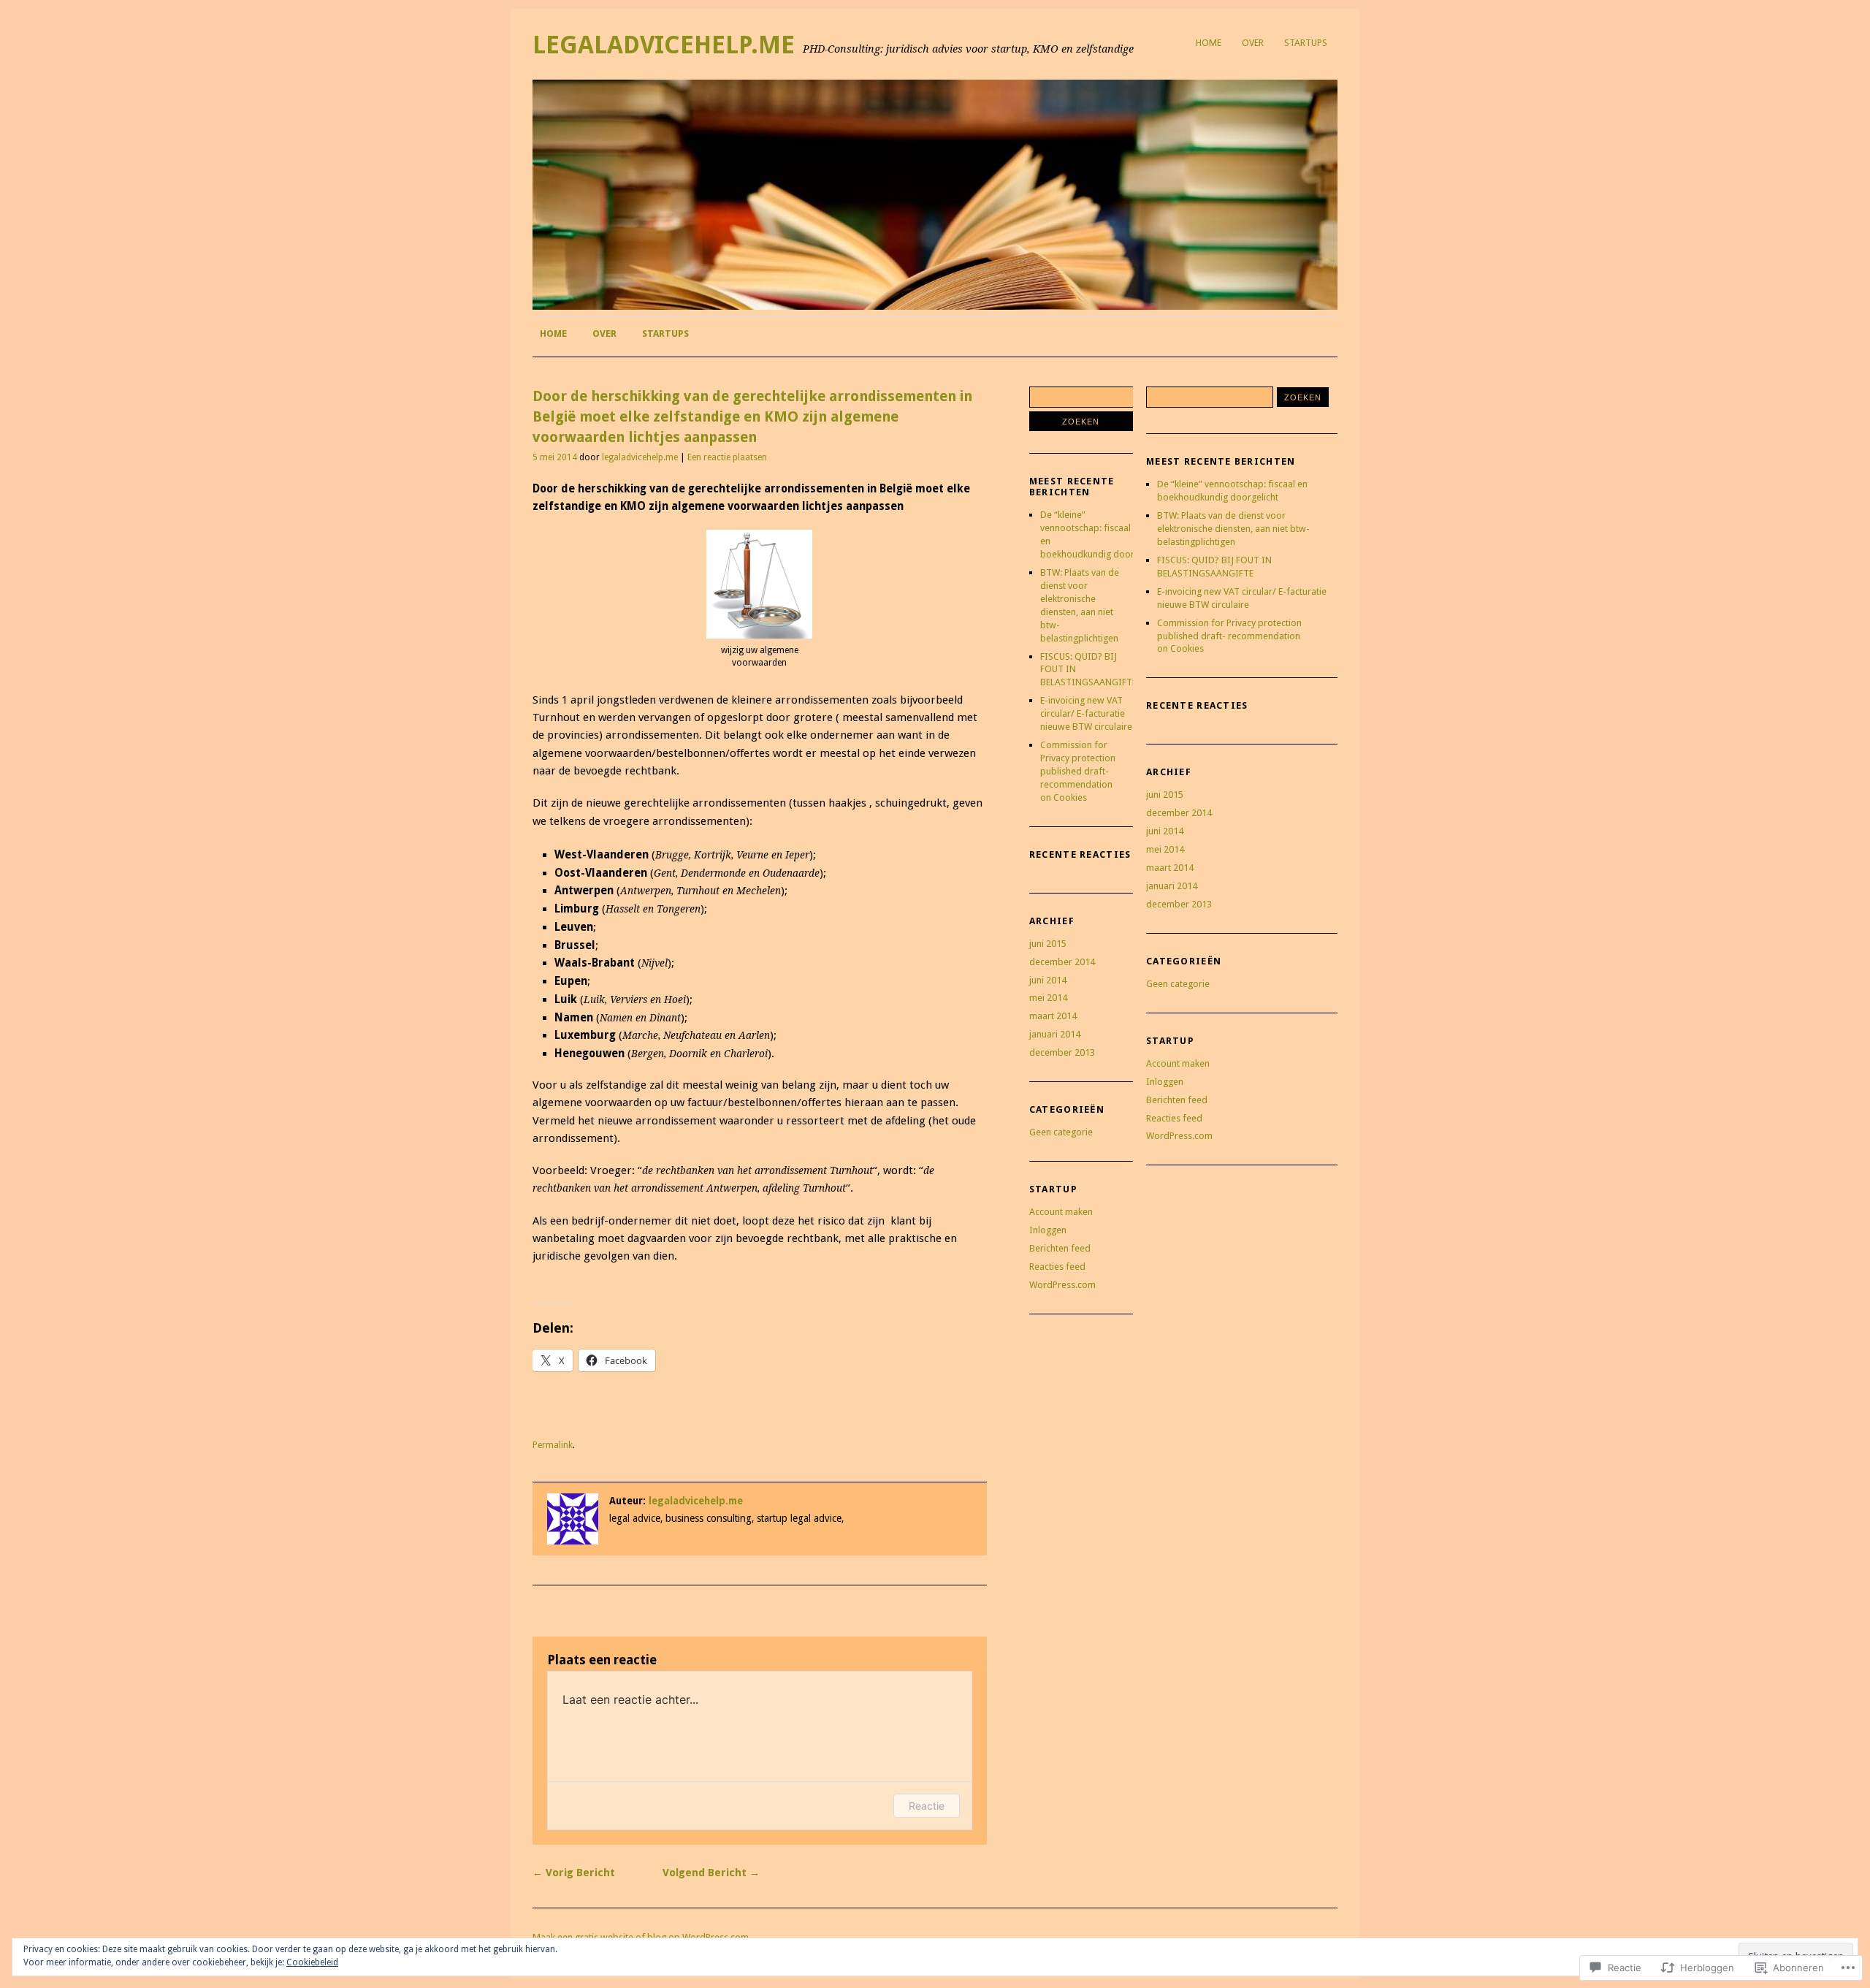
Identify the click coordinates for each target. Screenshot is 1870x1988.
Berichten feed (1060, 1248)
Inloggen (1048, 1230)
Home (1209, 43)
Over (1253, 43)
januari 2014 (1055, 1034)
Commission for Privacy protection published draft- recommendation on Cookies (1078, 771)
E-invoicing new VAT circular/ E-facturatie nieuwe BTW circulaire (1086, 713)
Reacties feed (1057, 1267)
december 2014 (1062, 962)
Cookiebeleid (312, 1962)
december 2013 (1062, 1052)
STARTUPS (1306, 43)
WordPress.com (1062, 1285)
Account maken (1061, 1212)
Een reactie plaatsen (727, 457)
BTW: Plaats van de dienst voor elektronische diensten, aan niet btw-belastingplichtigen (1233, 529)
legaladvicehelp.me (664, 45)
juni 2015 (1048, 944)
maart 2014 (1053, 1016)
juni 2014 (1048, 980)
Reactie (927, 1806)
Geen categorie (1061, 1132)
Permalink (553, 1445)
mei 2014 (1048, 998)
